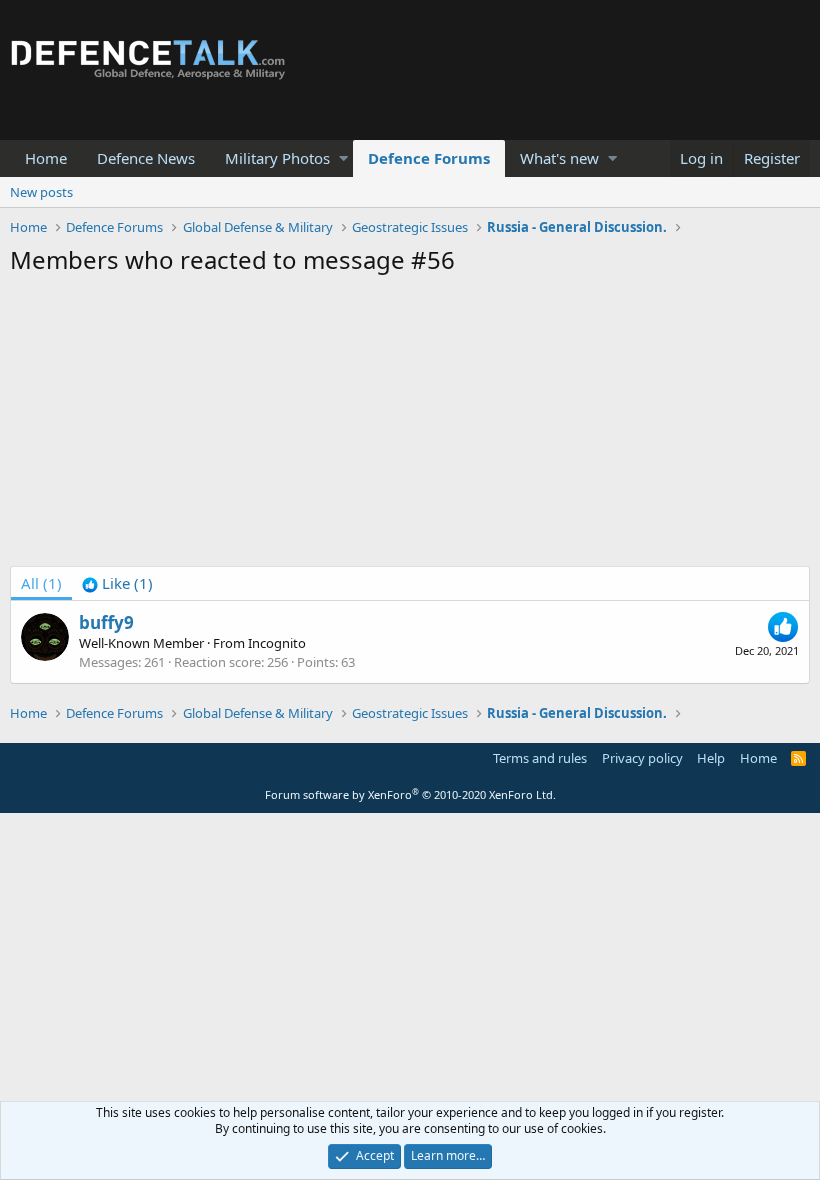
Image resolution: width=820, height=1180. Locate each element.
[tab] (117, 583)
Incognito (277, 643)
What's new (559, 158)
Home (46, 158)
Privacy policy (642, 758)
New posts (41, 192)
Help (711, 758)
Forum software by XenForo (410, 794)
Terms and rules (540, 758)
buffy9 (106, 622)
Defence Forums (429, 158)
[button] (343, 158)
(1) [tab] (41, 583)
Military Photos (277, 158)
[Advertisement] (410, 426)
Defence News (146, 158)
